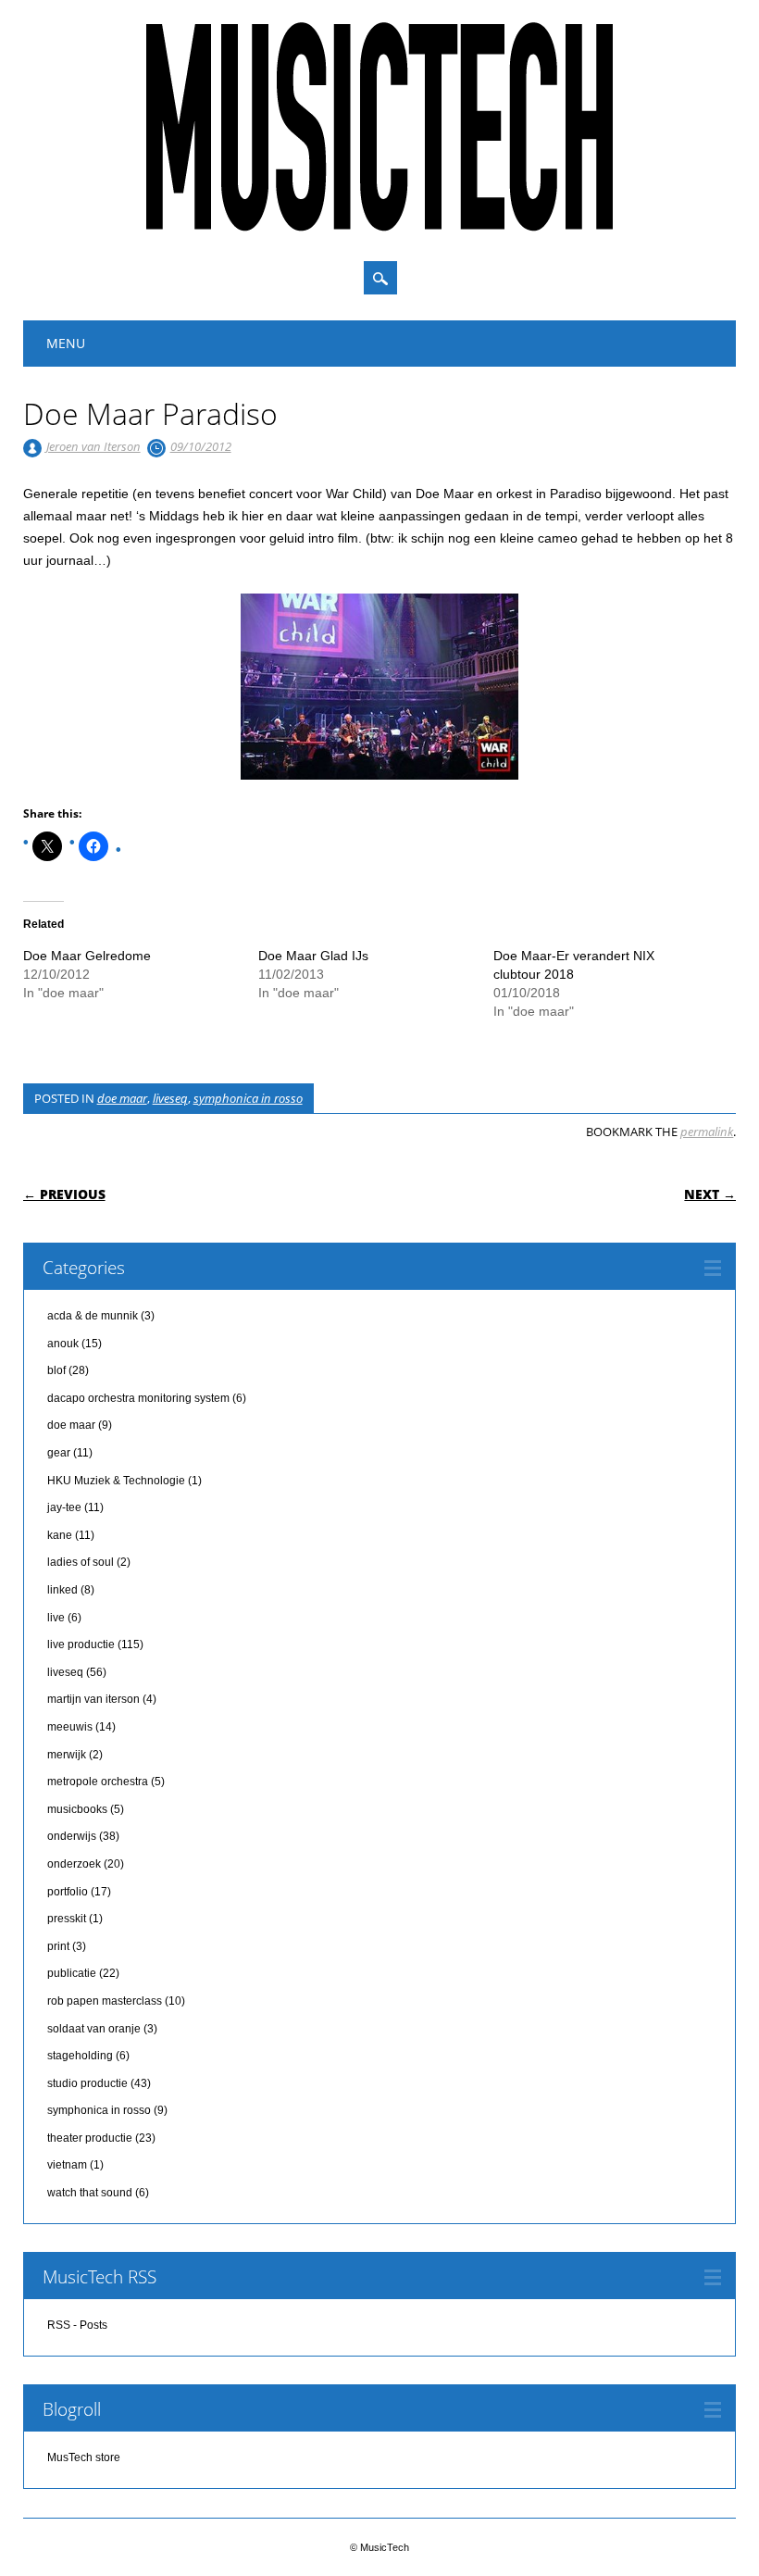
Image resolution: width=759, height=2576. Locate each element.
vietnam (67, 2165)
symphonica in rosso (248, 1098)
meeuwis (70, 1727)
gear (59, 1453)
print (58, 1946)
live (56, 1618)
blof (56, 1370)
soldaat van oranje (94, 2029)
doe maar (122, 1098)
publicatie (72, 1973)
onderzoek (74, 1864)
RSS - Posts (77, 2325)
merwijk (67, 1755)
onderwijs (72, 1836)
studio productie (87, 2083)
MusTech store (84, 2457)
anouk (63, 1344)
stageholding (80, 2056)
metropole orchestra (98, 1782)
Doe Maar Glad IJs (313, 956)
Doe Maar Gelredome (87, 956)
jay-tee (64, 1507)
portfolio (68, 1892)
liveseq (170, 1098)
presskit (67, 1919)
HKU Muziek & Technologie (116, 1481)
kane (60, 1535)
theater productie (90, 2138)
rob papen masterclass (105, 2001)
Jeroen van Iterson (93, 446)
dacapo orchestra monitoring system (138, 1398)
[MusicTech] (379, 227)
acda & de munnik (93, 1316)
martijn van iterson (93, 1699)
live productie (81, 1644)
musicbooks (77, 1809)
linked (62, 1590)
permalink (707, 1132)
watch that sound (90, 2193)
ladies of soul (81, 1562)
